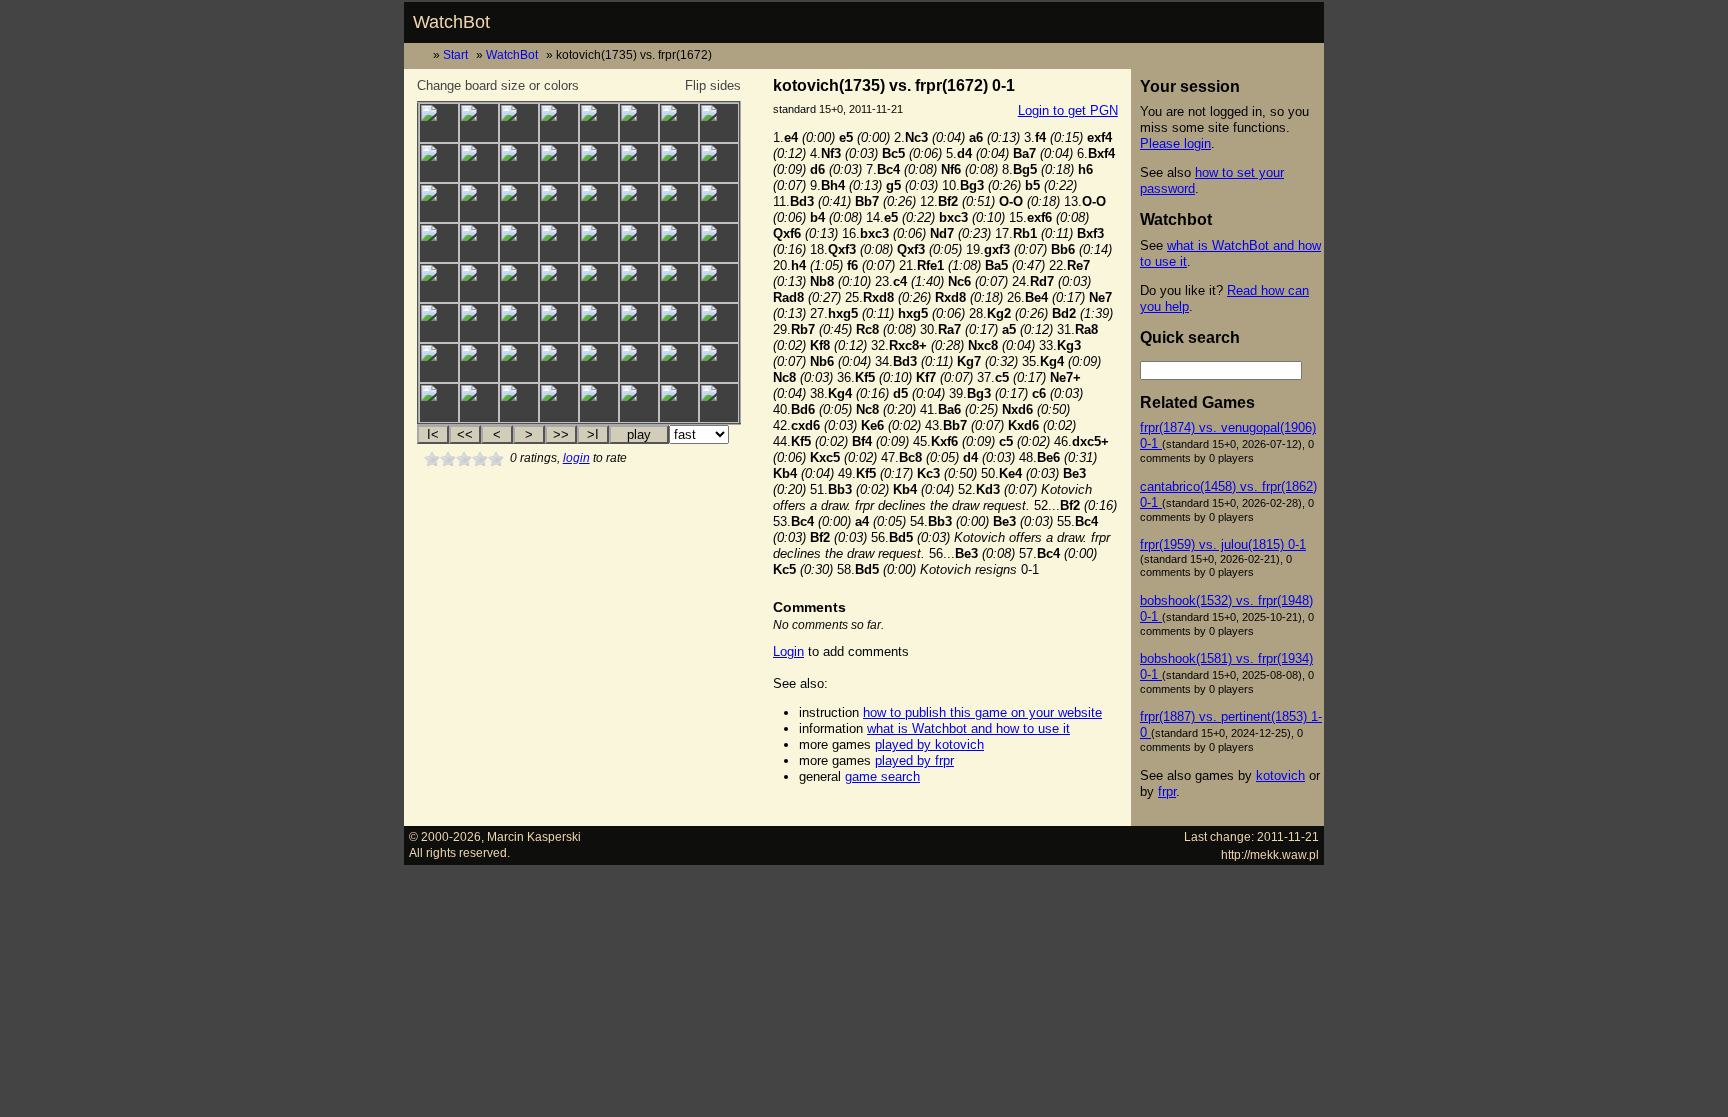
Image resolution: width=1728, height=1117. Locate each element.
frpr (1167, 791)
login (576, 458)
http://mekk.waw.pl (1270, 854)
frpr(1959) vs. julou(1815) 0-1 (1223, 544)
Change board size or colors (498, 85)
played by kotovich (929, 744)
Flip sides (713, 85)
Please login (1175, 143)
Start (455, 54)
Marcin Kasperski (534, 836)
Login (788, 651)
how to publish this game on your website (982, 712)
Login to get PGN (1068, 110)
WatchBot (451, 22)
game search (882, 776)
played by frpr (914, 760)
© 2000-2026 (445, 836)
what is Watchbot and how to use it (968, 728)
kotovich (1280, 775)
